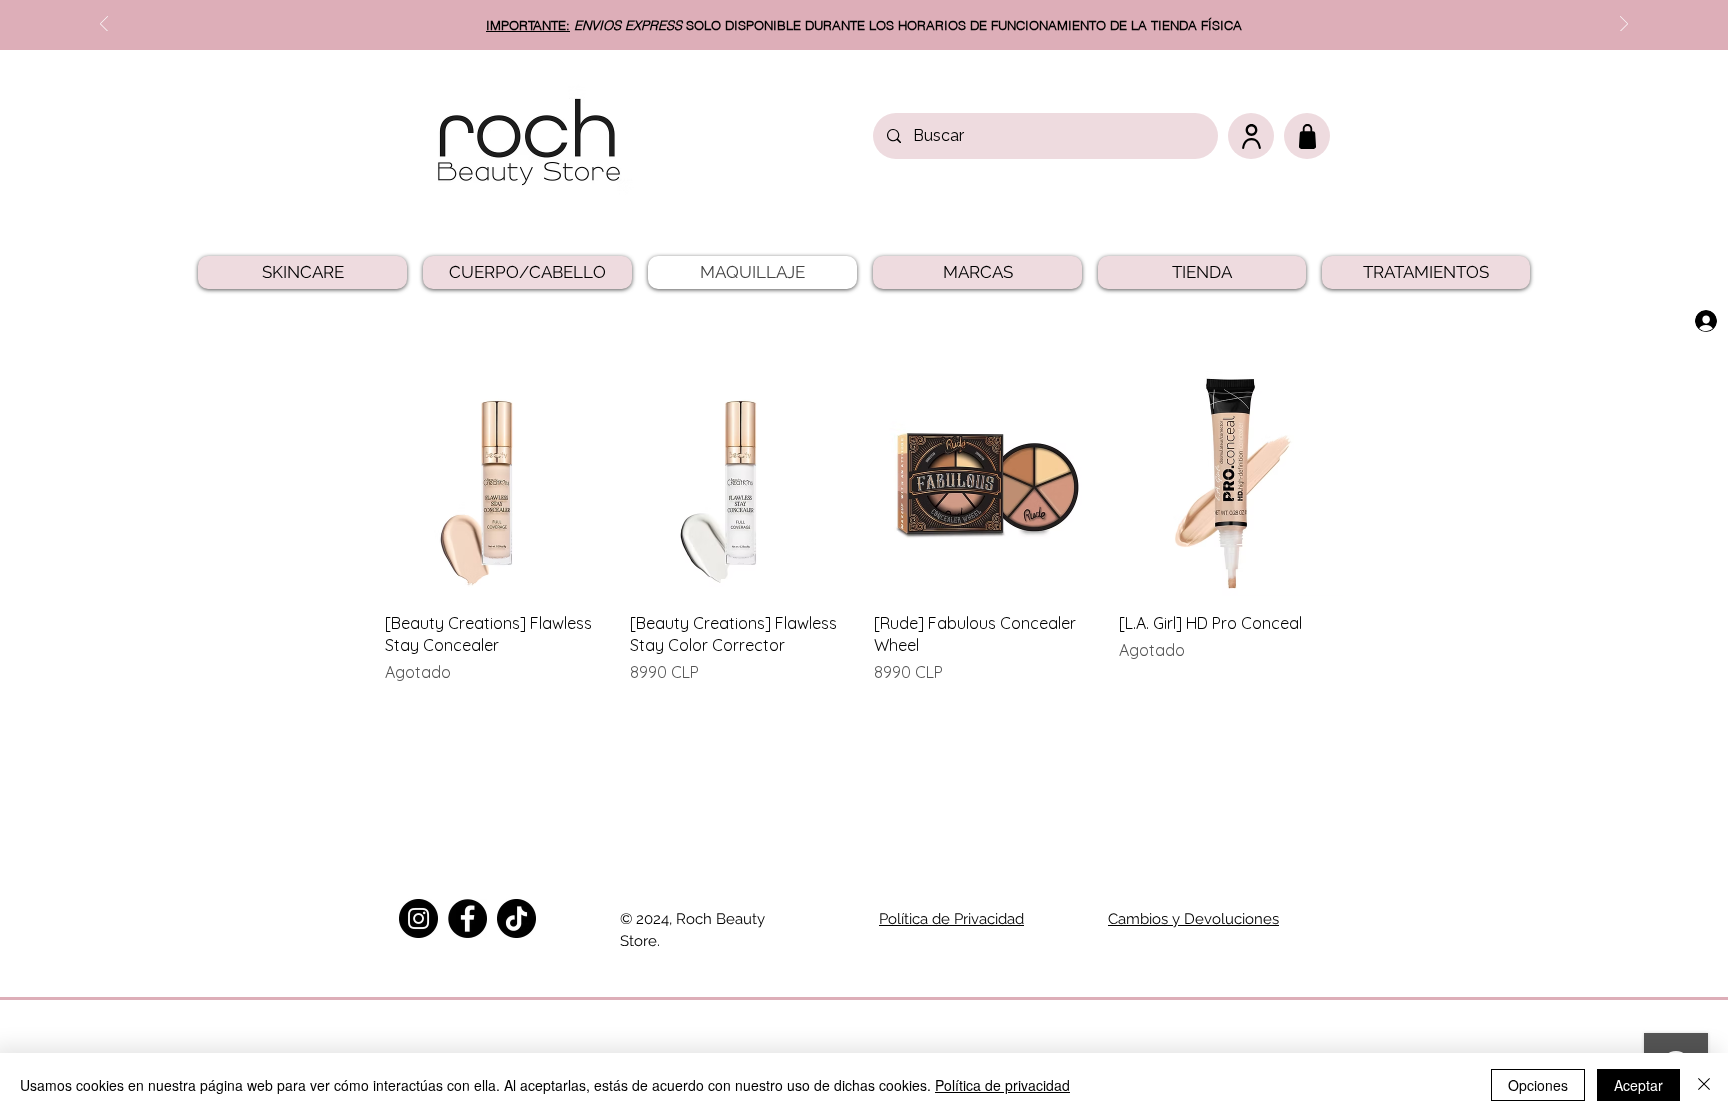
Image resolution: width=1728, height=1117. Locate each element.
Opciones (1538, 1085)
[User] (1251, 136)
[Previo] (104, 25)
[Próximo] (1624, 25)
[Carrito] (1307, 136)
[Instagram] (418, 918)
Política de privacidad (1002, 1085)
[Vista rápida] (497, 483)
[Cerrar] (1704, 1085)
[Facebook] (467, 918)
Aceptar (1638, 1085)
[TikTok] (516, 918)
